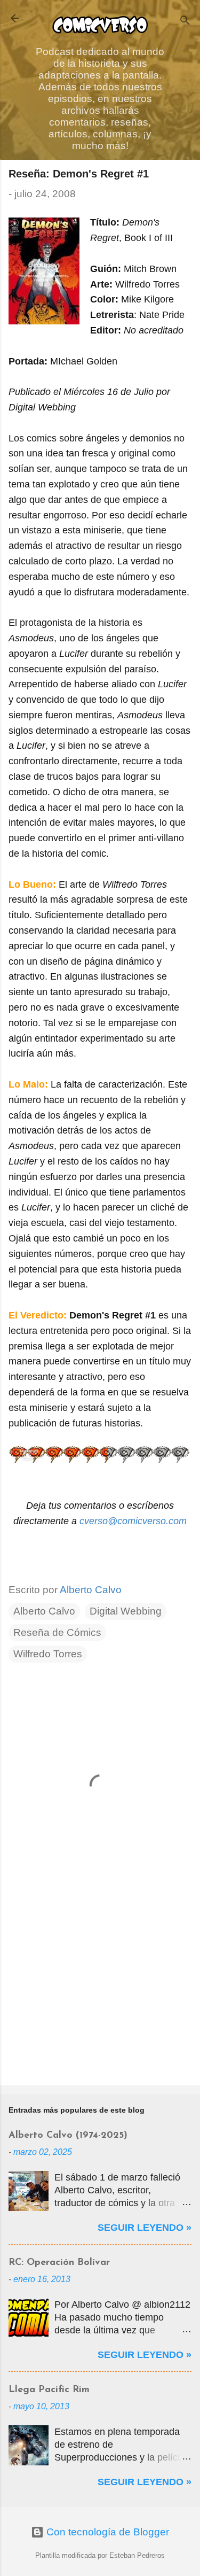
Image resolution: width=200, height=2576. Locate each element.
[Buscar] (185, 22)
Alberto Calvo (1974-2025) (68, 2136)
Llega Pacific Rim (49, 2390)
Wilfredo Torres (48, 1654)
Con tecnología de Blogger (106, 2532)
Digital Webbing (126, 1611)
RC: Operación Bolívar (59, 2263)
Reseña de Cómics (57, 1632)
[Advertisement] (100, 1993)
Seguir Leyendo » (145, 2228)
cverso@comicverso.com (133, 1521)
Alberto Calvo (44, 1611)
